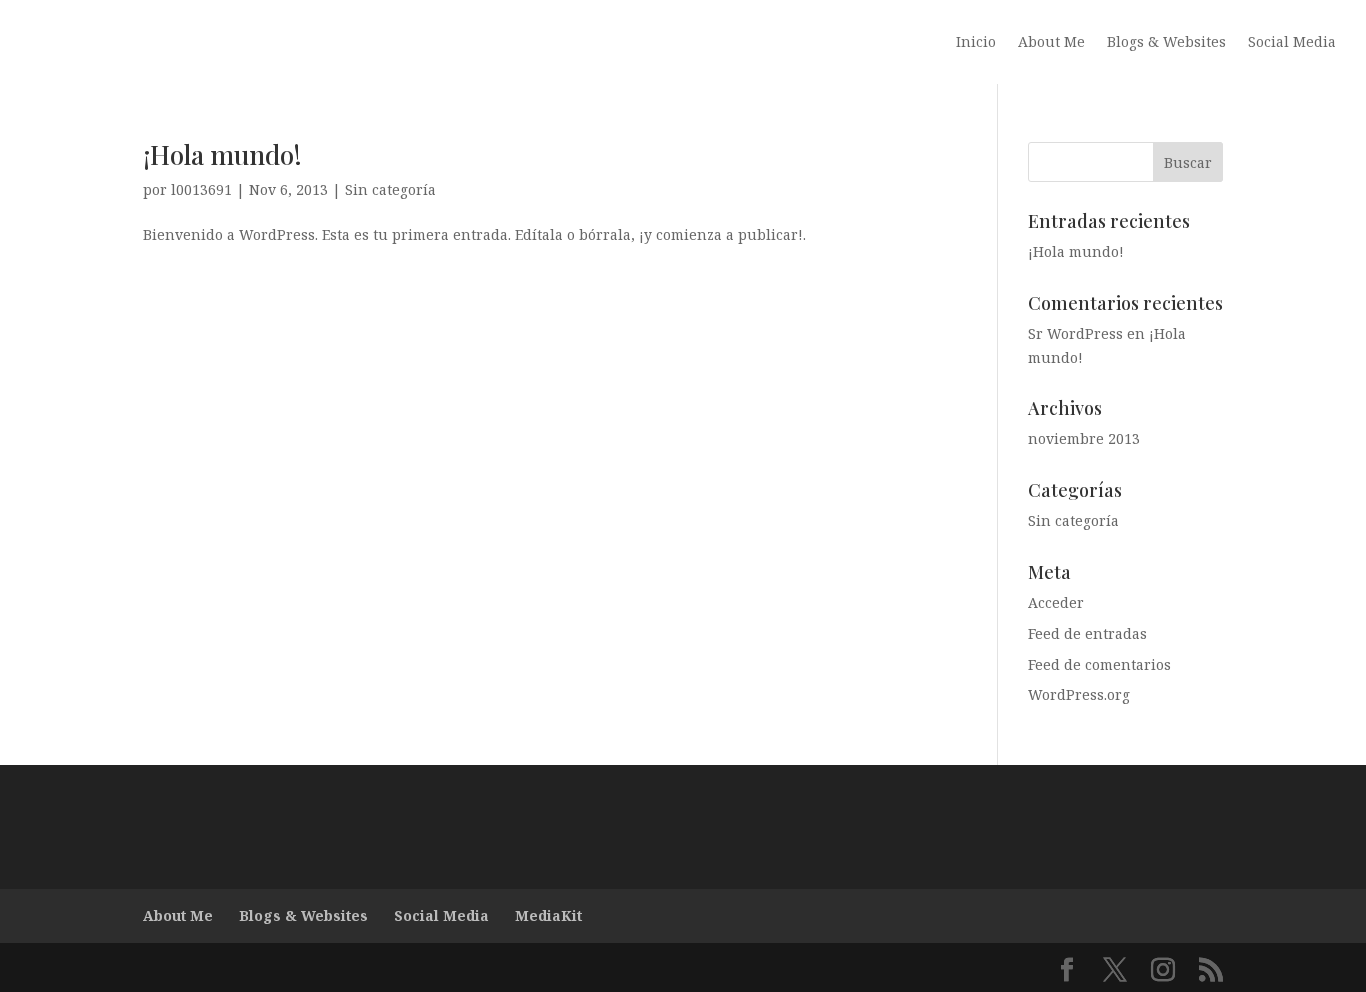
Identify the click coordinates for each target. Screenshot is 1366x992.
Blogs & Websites (1166, 43)
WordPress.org (1079, 694)
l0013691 (201, 189)
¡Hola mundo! (222, 154)
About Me (1051, 43)
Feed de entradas (1087, 633)
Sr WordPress (1075, 333)
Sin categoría (390, 189)
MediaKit (548, 915)
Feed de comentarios (1099, 664)
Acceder (1056, 602)
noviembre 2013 (1084, 438)
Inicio (976, 43)
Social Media (1292, 43)
